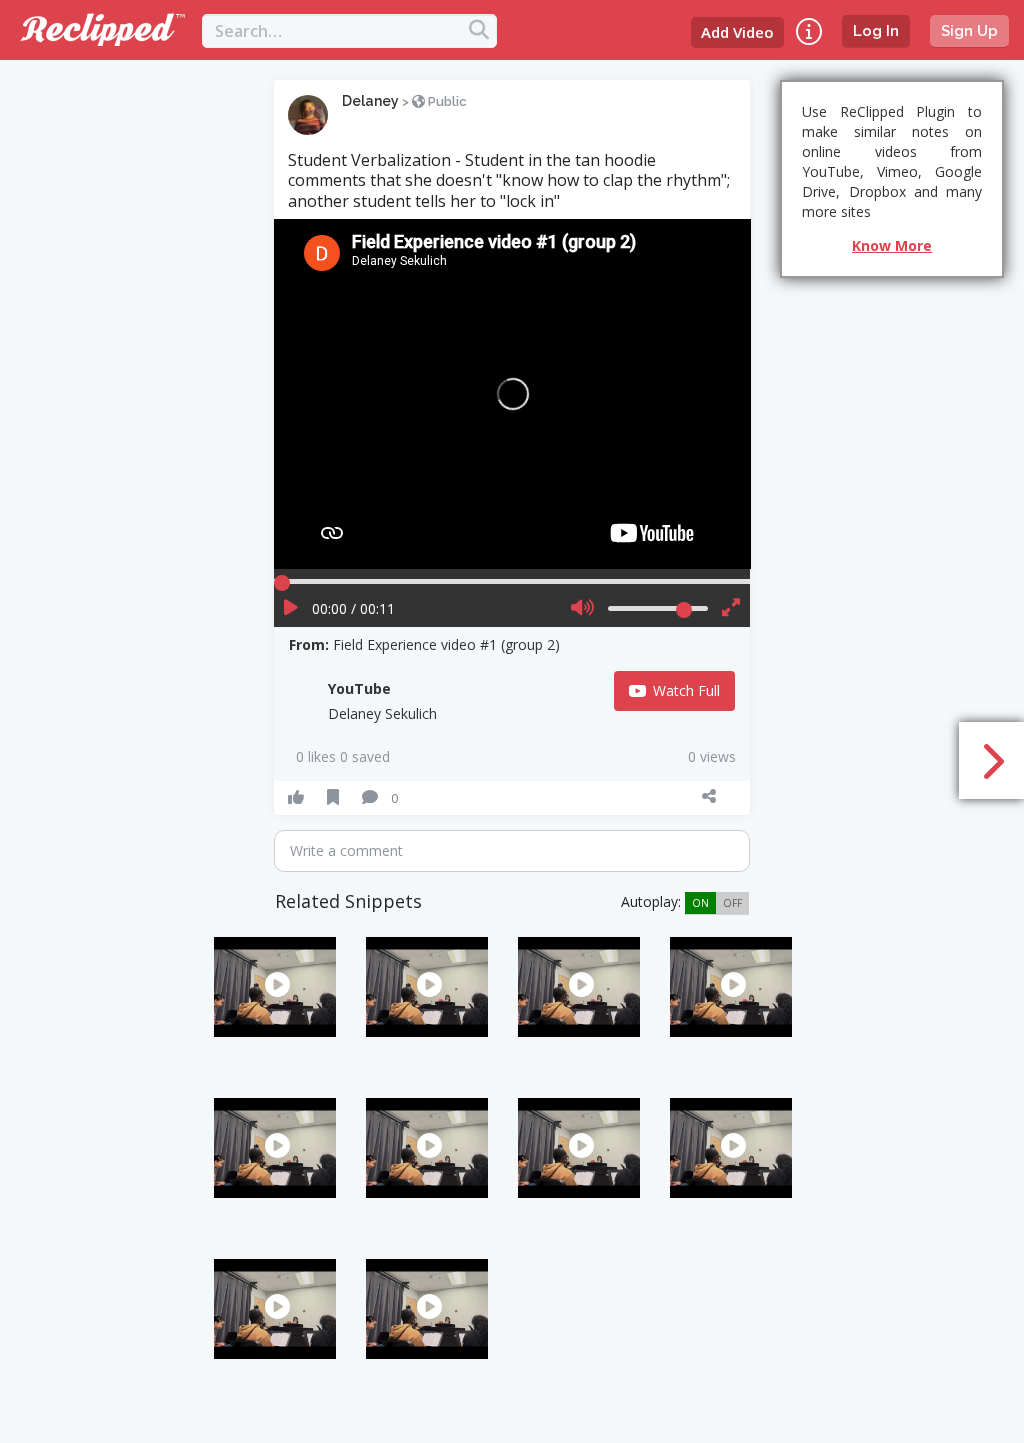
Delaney (370, 101)
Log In (876, 31)
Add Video (737, 32)
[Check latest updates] (809, 31)
